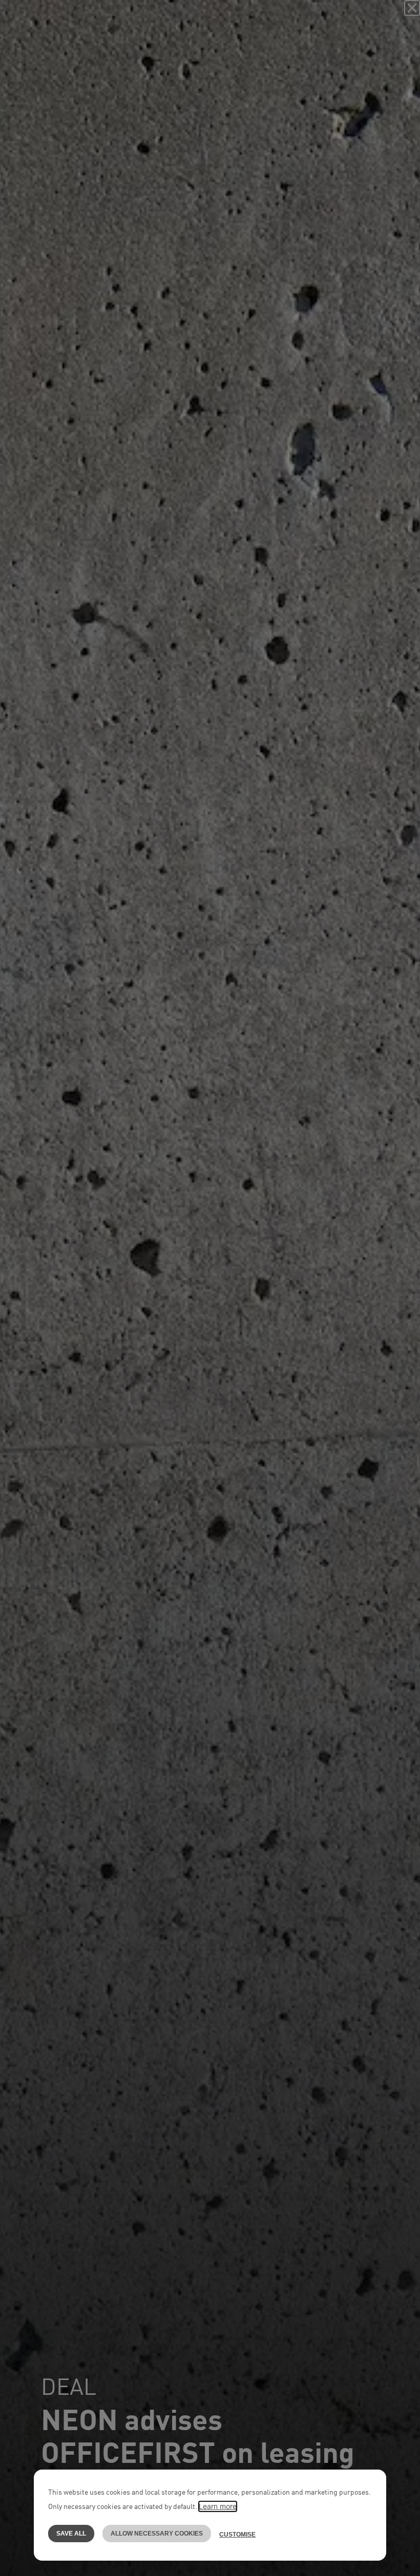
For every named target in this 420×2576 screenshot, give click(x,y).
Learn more (218, 2506)
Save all (71, 2534)
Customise (237, 2535)
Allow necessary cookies (157, 2534)
